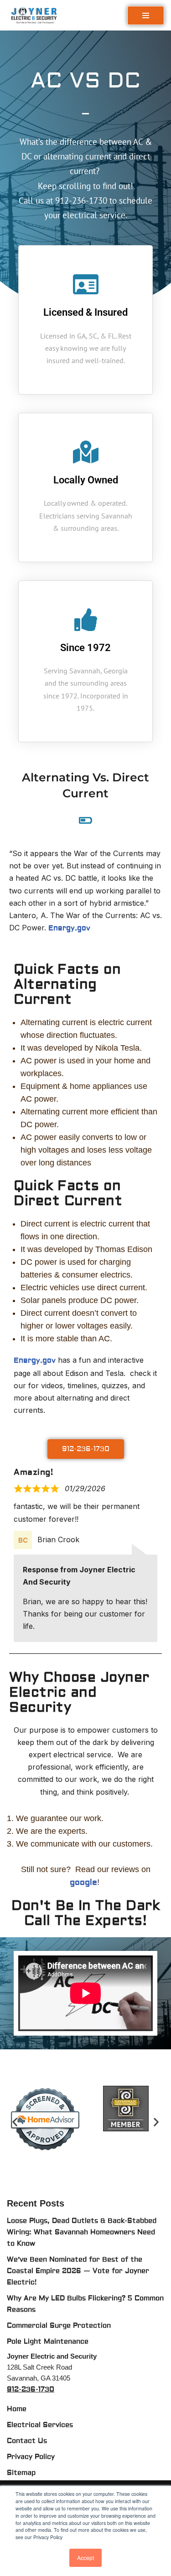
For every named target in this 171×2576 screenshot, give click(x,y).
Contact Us (27, 2441)
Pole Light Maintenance (48, 2342)
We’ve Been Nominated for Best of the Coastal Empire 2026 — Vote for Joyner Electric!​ (78, 2271)
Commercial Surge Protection (59, 2326)
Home (17, 2409)
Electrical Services (40, 2425)
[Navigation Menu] (146, 15)
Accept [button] (85, 2558)
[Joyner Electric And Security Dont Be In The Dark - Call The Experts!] (36, 15)
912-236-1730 (31, 2389)
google (83, 1882)
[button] (15, 2122)
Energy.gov (69, 928)
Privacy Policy (31, 2457)
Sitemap (21, 2473)
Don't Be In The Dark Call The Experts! (85, 1913)
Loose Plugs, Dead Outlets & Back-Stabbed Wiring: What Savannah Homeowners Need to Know (82, 2232)
